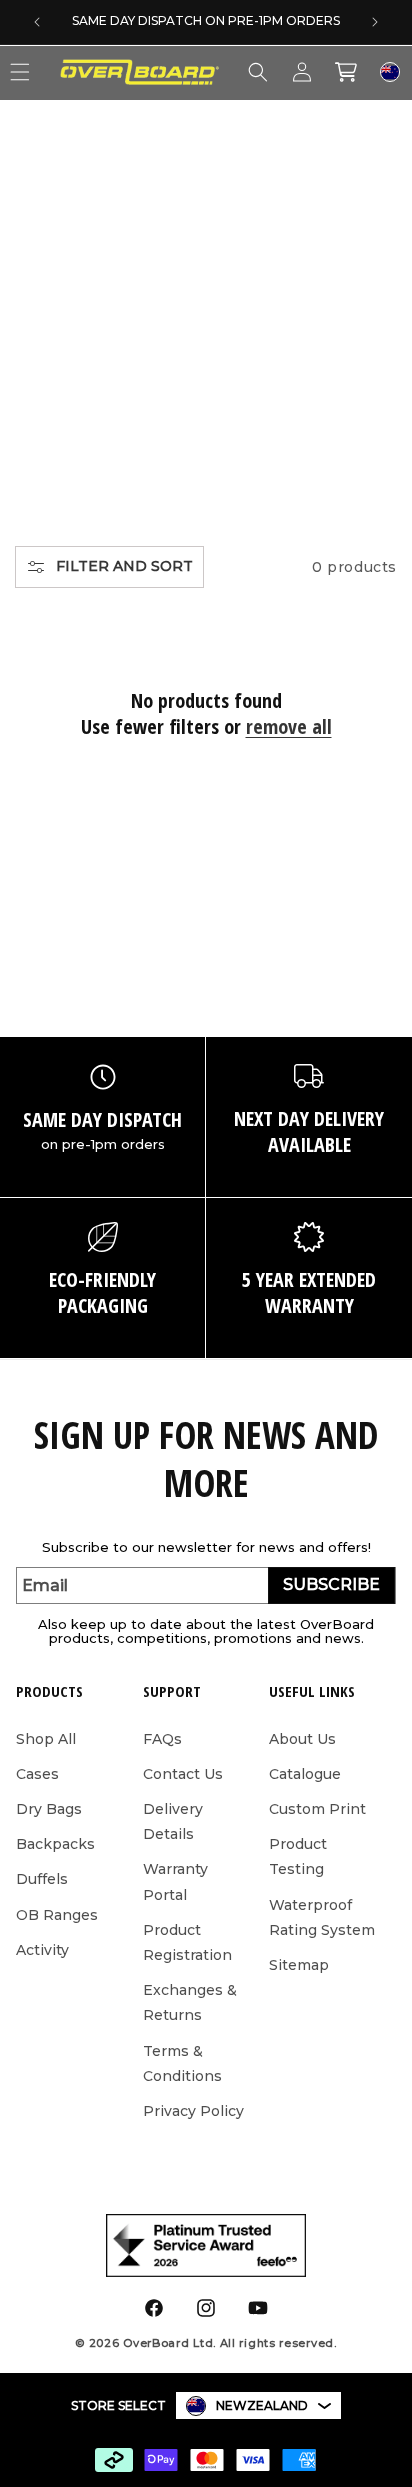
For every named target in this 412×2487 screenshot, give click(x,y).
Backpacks (55, 1844)
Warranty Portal (175, 1881)
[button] (258, 72)
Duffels (42, 1879)
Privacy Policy (193, 2111)
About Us (302, 1739)
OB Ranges (57, 1915)
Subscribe (331, 1584)
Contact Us (183, 1774)
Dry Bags (49, 1809)
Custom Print (317, 1809)
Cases (37, 1774)
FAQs (162, 1739)
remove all (289, 727)
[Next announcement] (375, 22)
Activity (42, 1950)
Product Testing (298, 1856)
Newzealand (262, 2405)
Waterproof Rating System (322, 1917)
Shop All (46, 1739)
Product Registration (187, 1942)
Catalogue (305, 1774)
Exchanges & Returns (190, 2002)
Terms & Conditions (182, 2063)
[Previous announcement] (37, 22)
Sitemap (299, 1965)
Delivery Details (173, 1821)
